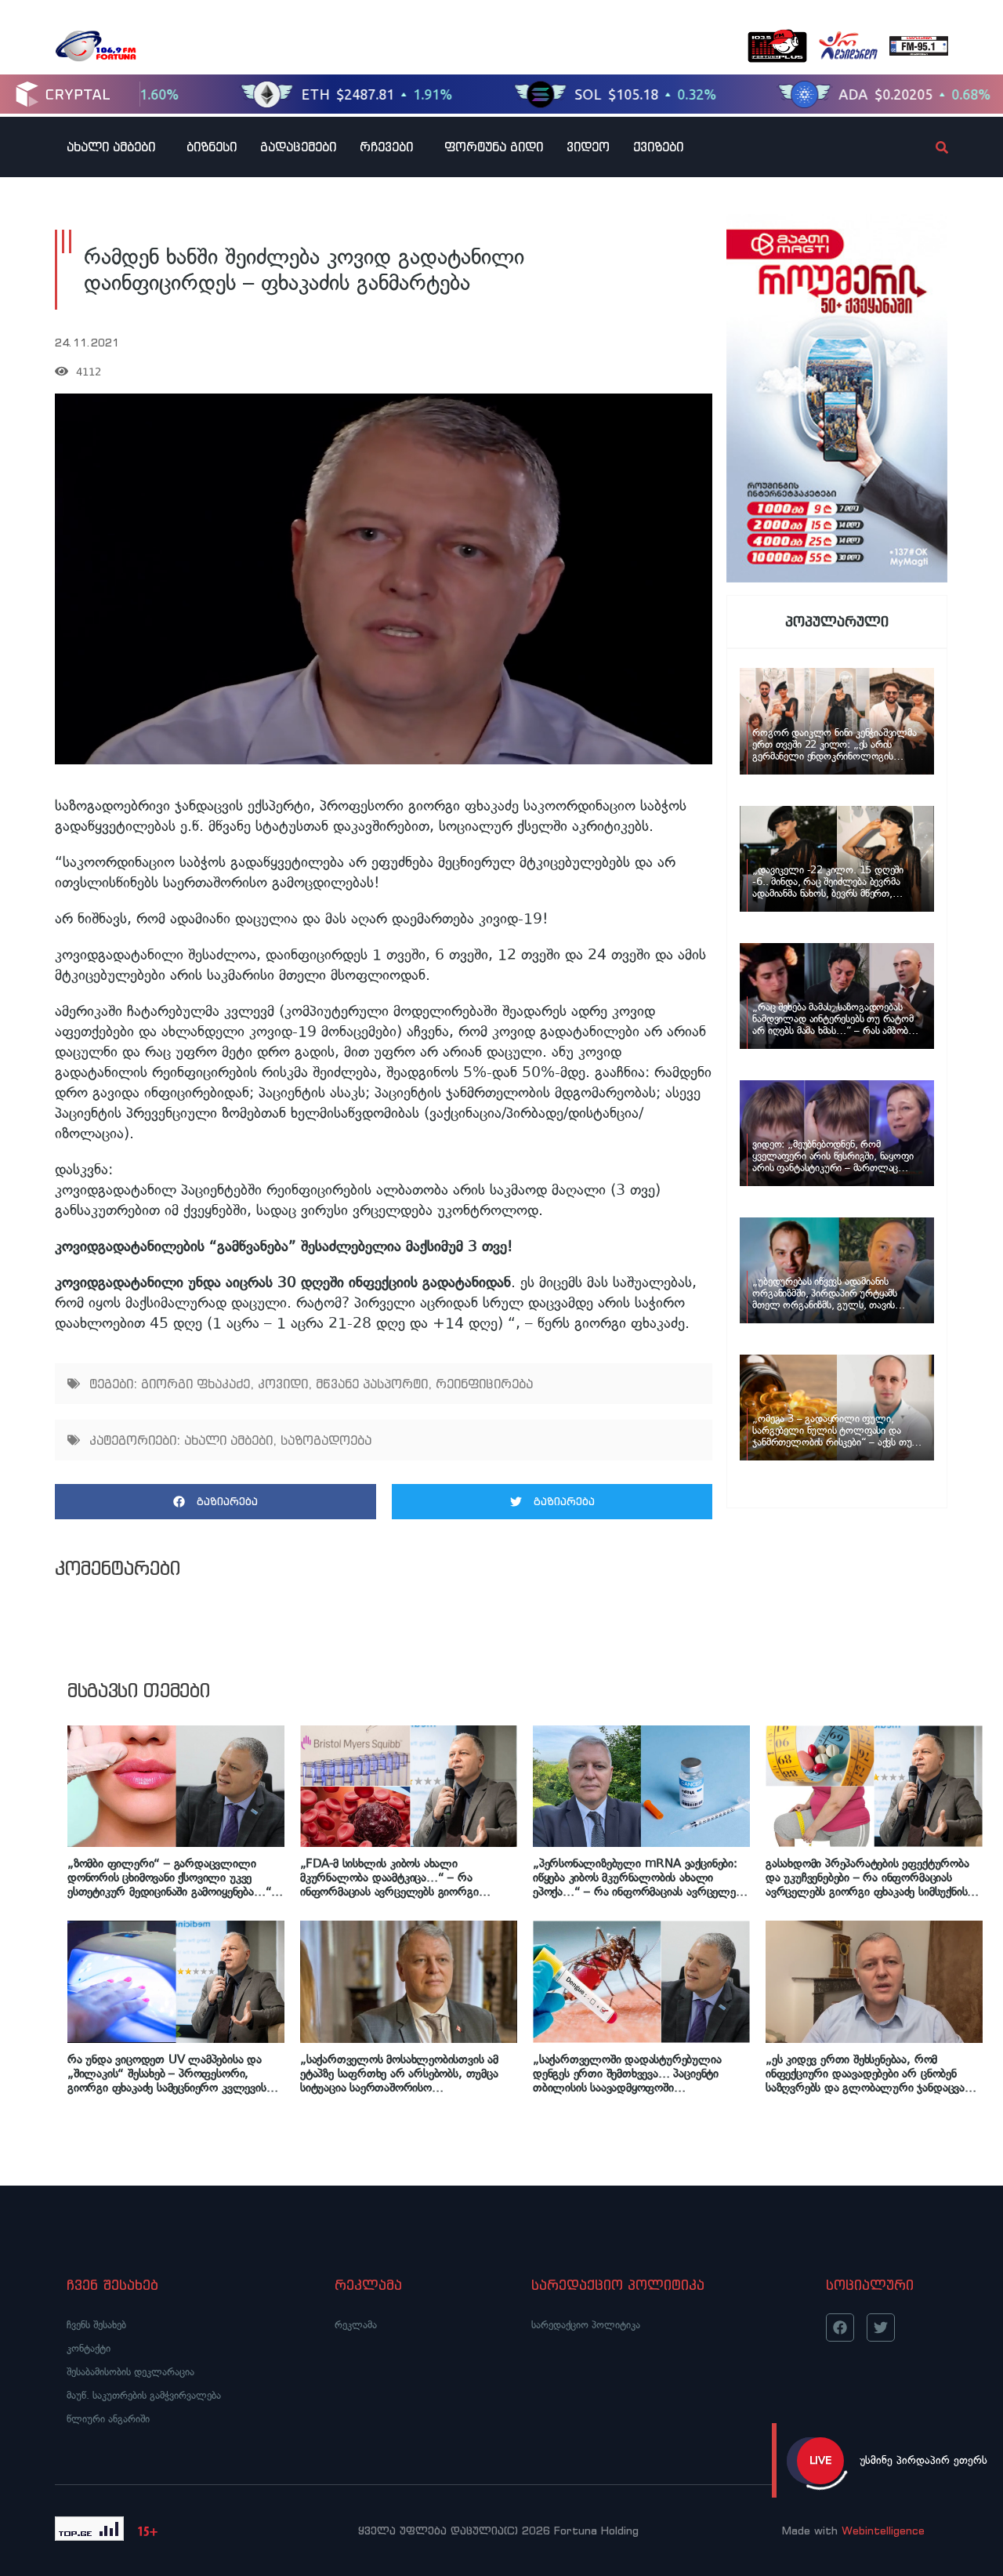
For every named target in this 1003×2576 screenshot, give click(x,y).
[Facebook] (840, 2327)
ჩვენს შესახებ (96, 2325)
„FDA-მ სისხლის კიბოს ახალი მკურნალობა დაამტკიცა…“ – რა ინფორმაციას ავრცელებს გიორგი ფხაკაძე (389, 1878)
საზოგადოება (326, 1440)
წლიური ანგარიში (108, 2419)
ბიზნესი (212, 147)
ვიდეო (588, 147)
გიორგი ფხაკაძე (196, 1384)
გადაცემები (298, 147)
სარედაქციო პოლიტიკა (586, 2325)
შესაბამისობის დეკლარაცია (130, 2372)
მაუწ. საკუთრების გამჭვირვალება (144, 2395)
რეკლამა (356, 2325)
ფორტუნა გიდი (494, 147)
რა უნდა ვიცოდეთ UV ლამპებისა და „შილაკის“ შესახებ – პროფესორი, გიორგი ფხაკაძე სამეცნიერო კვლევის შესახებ (167, 2073)
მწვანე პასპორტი (372, 1384)
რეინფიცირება (484, 1384)
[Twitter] (881, 2327)
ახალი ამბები (111, 147)
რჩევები (386, 147)
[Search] (929, 147)
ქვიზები (658, 147)
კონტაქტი (89, 2348)
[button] (215, 1502)
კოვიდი (283, 1384)
